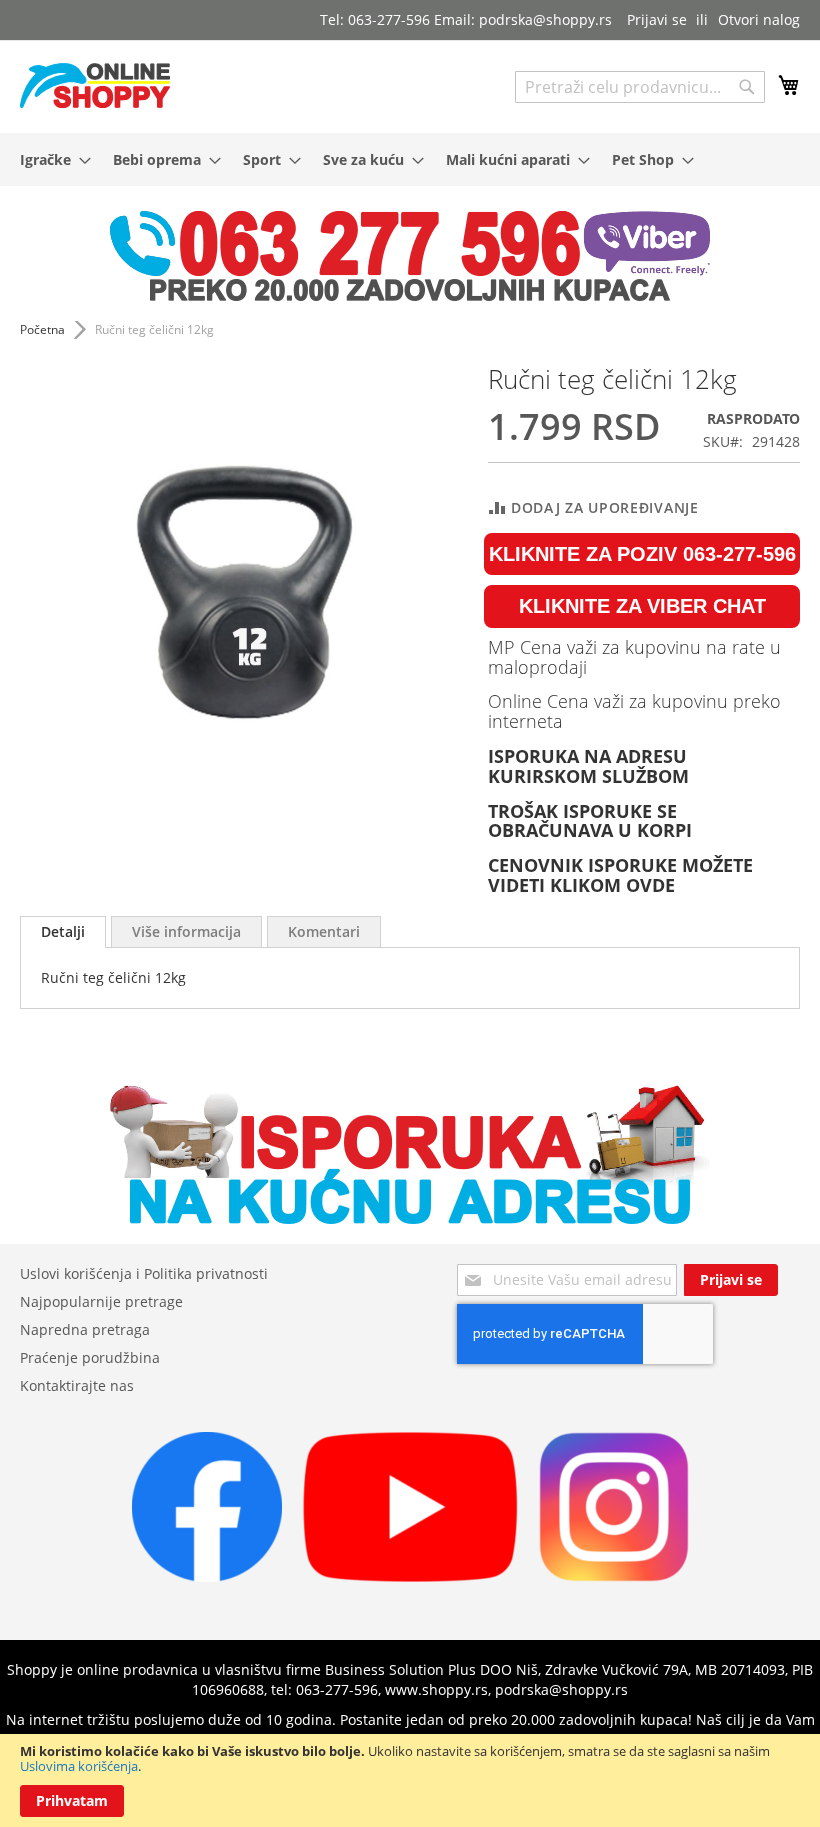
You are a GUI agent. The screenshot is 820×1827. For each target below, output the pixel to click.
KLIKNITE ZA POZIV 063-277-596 (642, 554)
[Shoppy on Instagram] (614, 1576)
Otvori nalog (759, 19)
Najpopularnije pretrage (101, 1301)
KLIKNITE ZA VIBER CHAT (642, 606)
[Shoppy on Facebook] (207, 1576)
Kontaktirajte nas (77, 1385)
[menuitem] (49, 159)
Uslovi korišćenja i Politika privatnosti (144, 1273)
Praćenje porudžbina (90, 1357)
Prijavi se (657, 19)
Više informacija (186, 931)
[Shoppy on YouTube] (410, 1576)
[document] (410, 1780)
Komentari (324, 931)
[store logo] (95, 85)
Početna (42, 329)
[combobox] (640, 87)
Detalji (63, 931)
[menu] (410, 159)
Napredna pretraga (85, 1329)
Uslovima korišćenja (79, 1766)
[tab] (63, 932)
